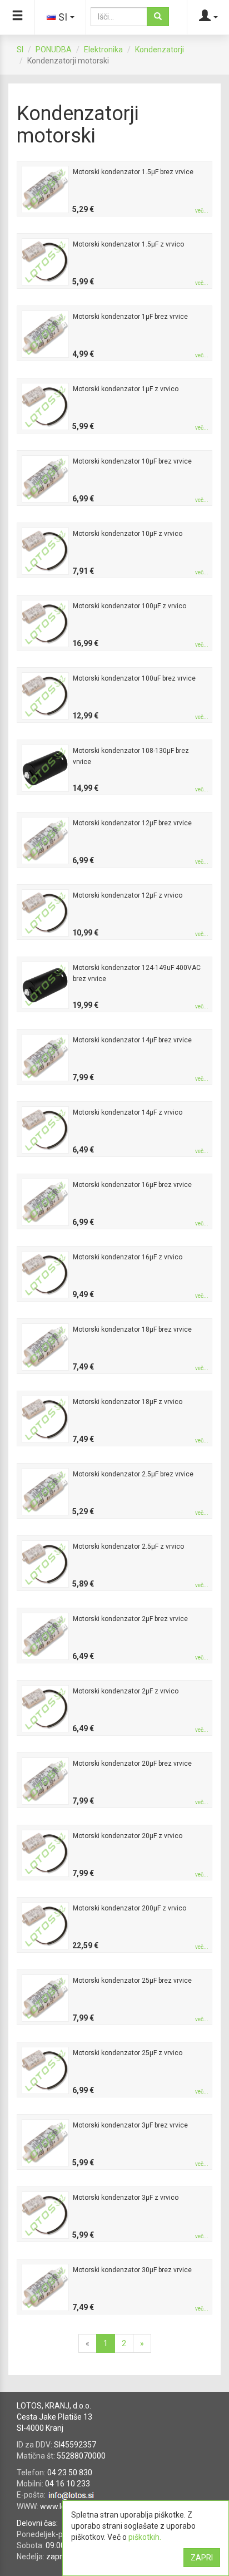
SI (20, 50)
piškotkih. (145, 2537)
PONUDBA (54, 50)
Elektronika (103, 50)
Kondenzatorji (160, 50)
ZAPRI (202, 2558)
